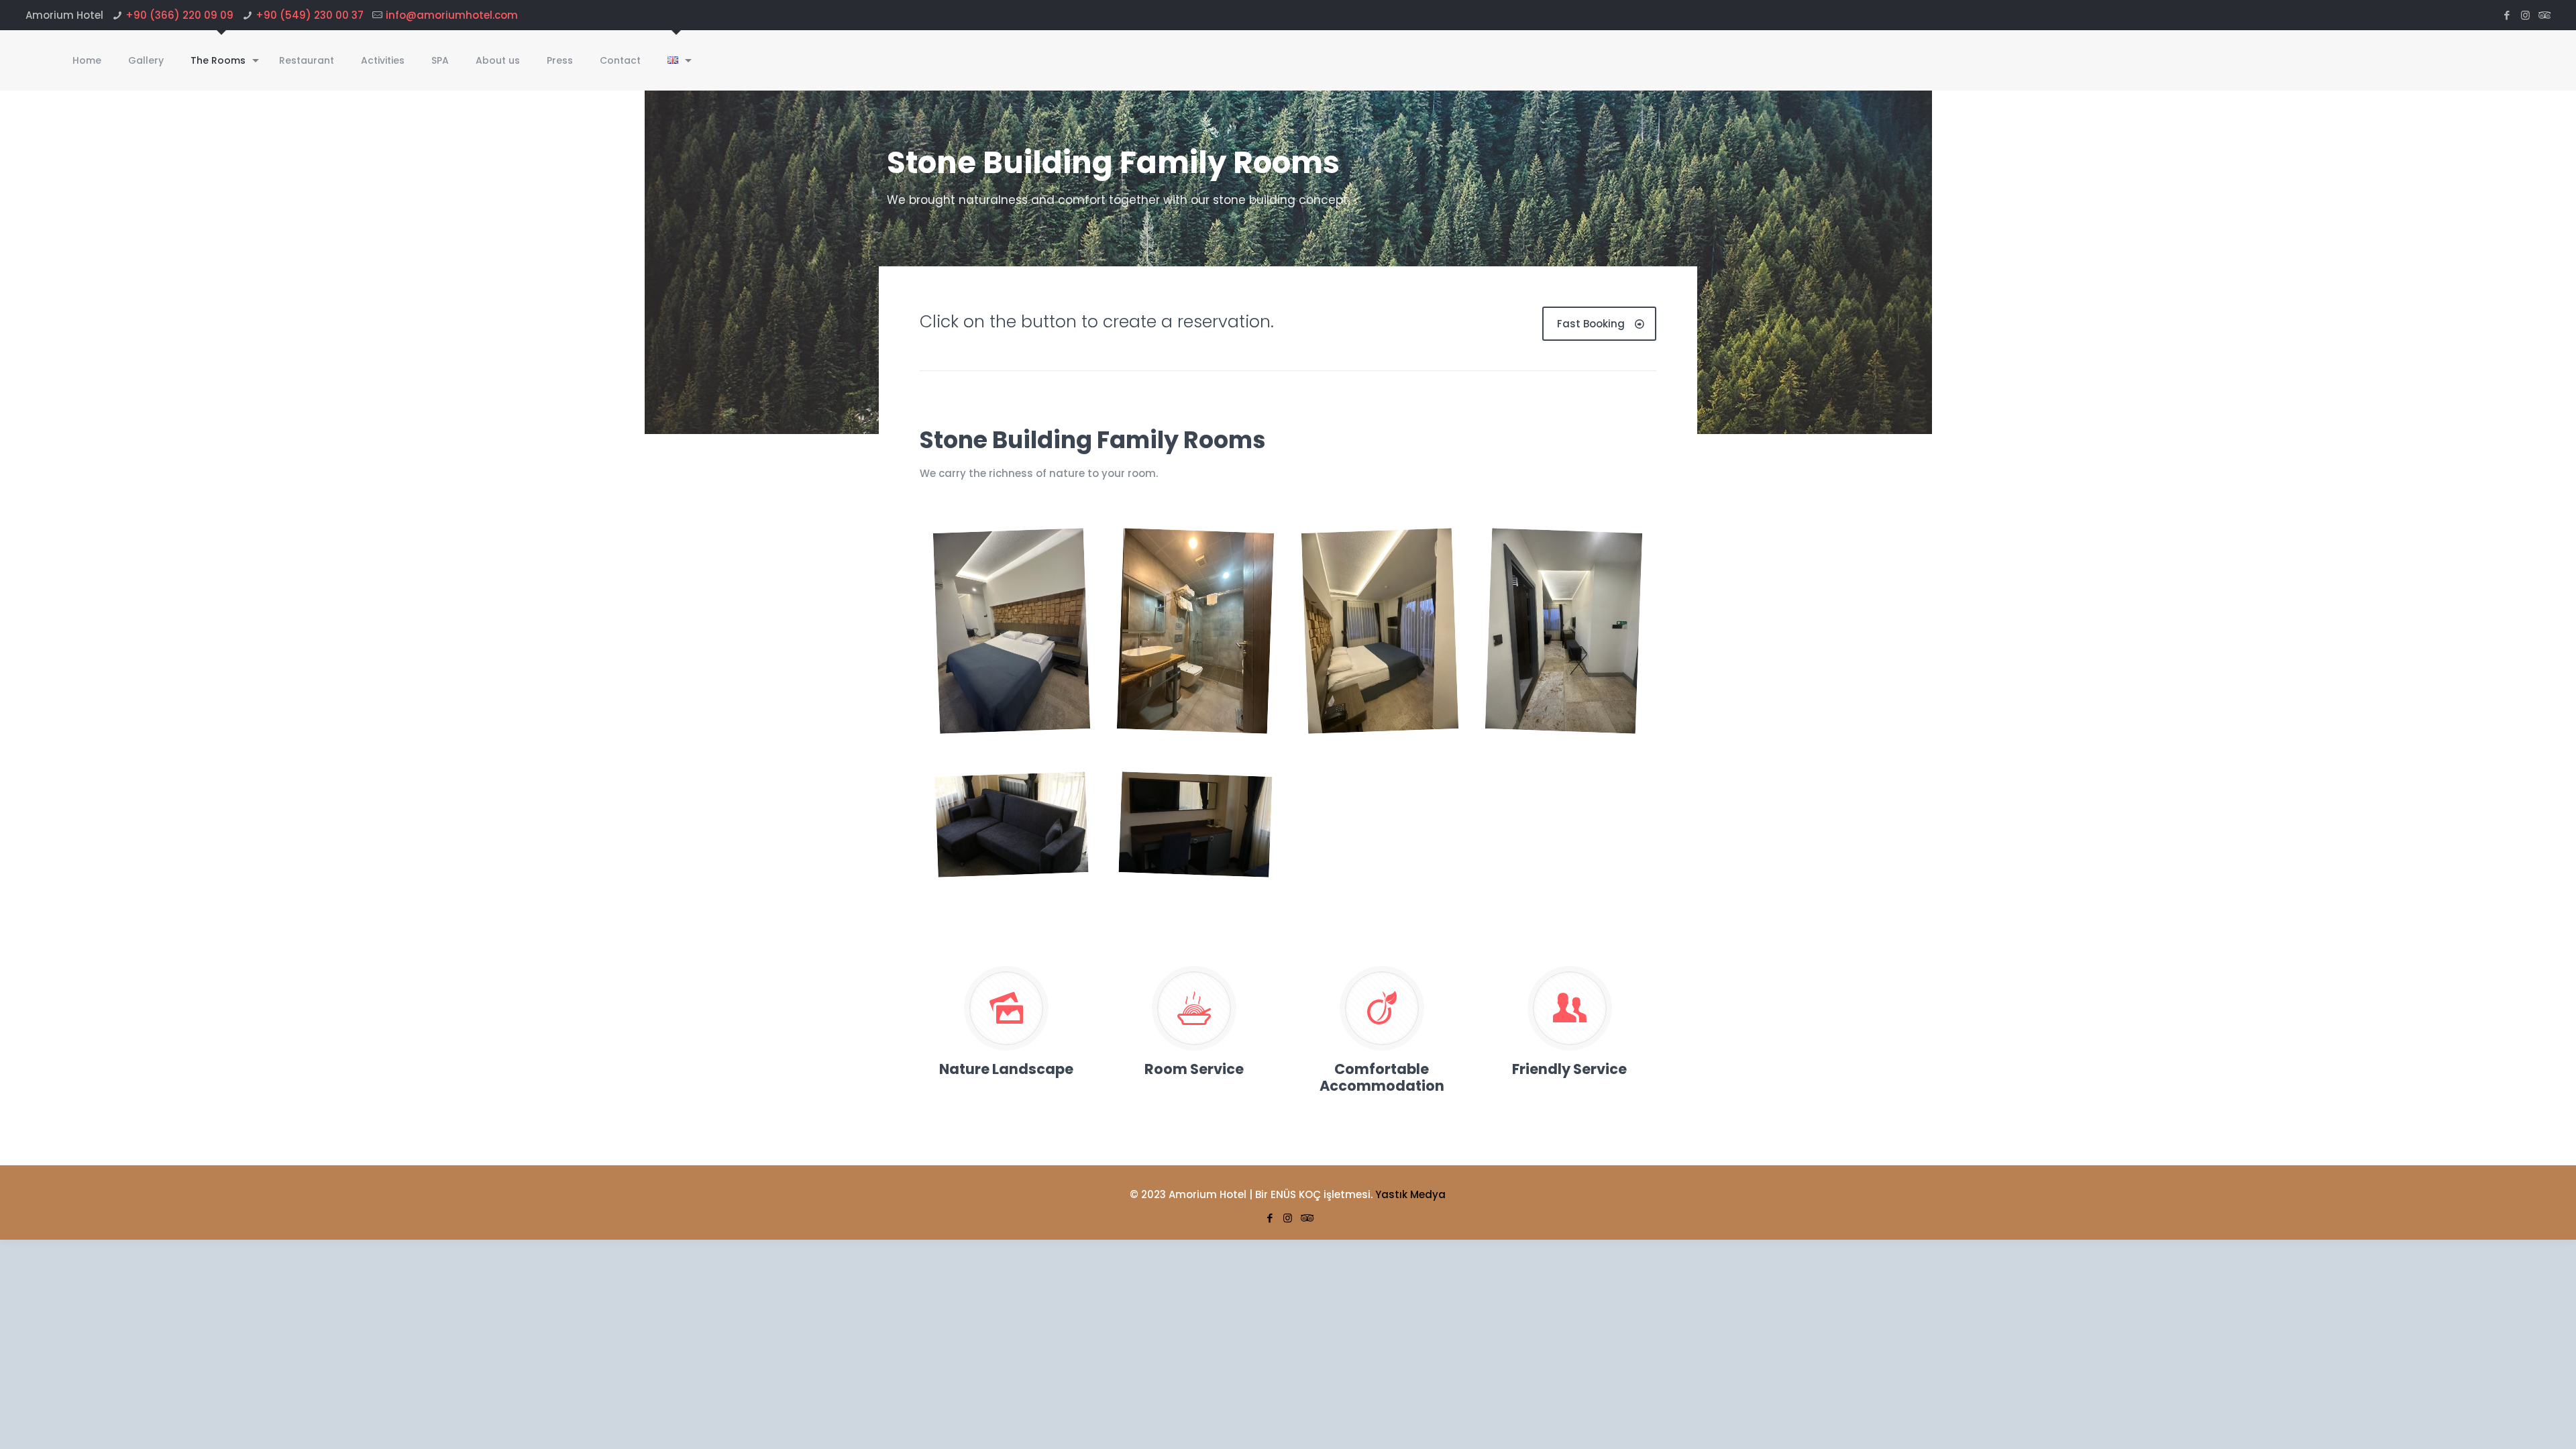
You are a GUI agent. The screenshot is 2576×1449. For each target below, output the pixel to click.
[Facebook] (2507, 15)
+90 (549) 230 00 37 (310, 15)
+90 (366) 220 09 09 (179, 15)
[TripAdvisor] (2543, 15)
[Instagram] (2525, 15)
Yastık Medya (1410, 1194)
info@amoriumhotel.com (452, 15)
